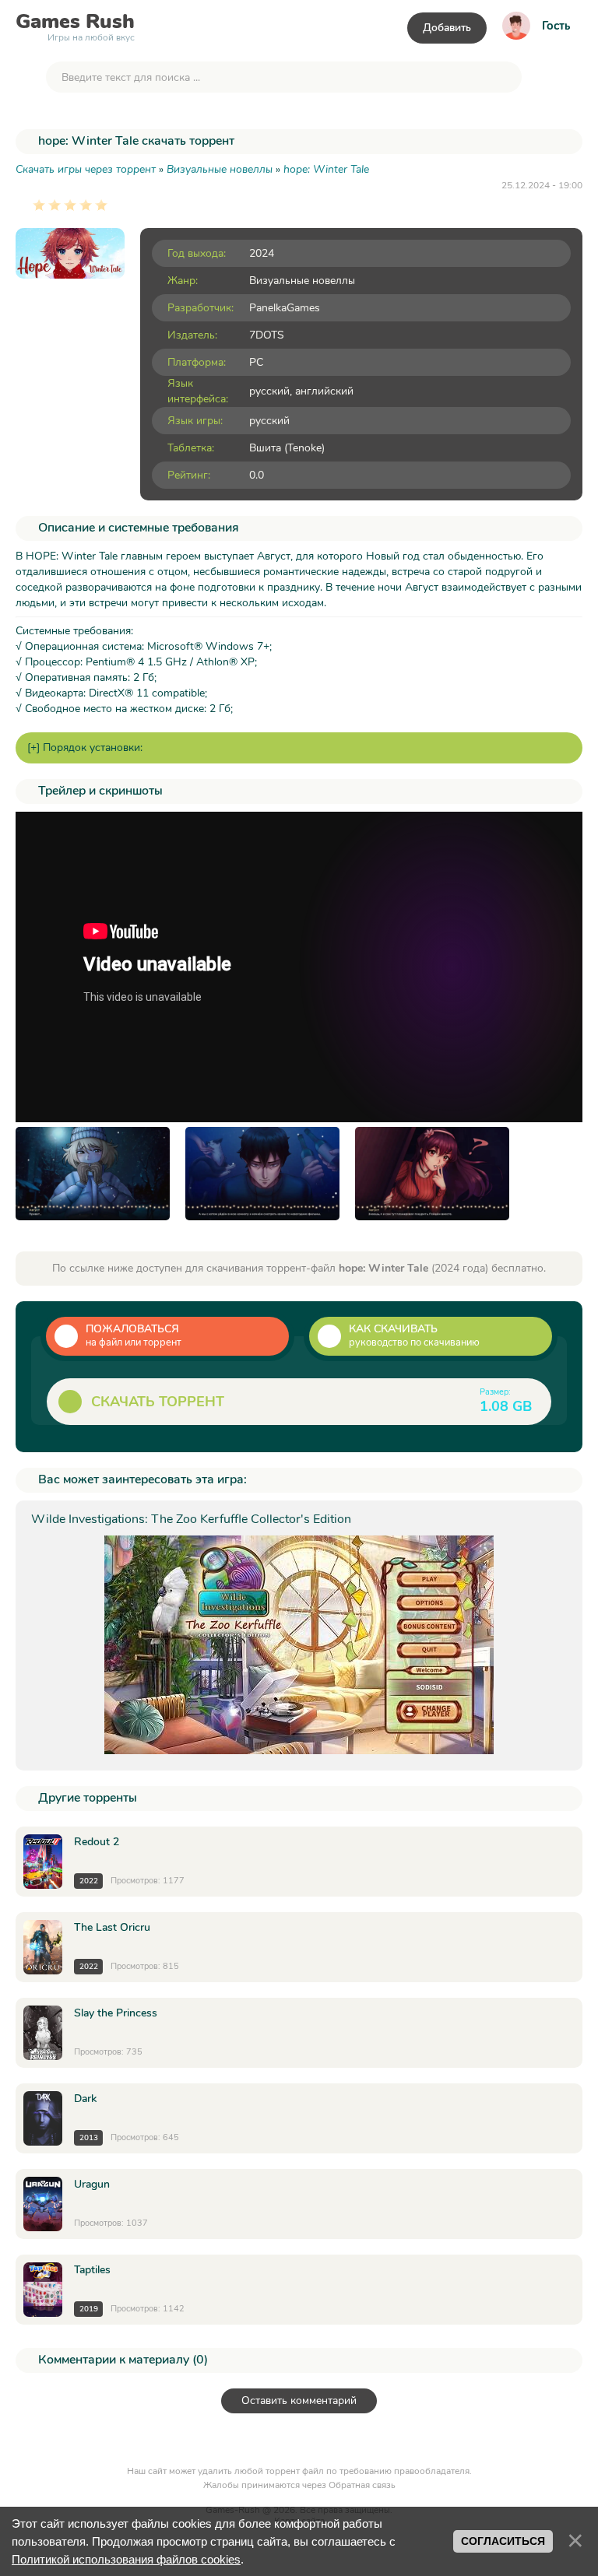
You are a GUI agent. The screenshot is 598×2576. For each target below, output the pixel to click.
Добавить (447, 28)
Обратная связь (362, 2485)
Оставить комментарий (299, 2401)
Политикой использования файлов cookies (126, 2559)
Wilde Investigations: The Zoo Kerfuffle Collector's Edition (191, 1519)
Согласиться (503, 2541)
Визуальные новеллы (302, 281)
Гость (556, 26)
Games (75, 25)
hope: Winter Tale (326, 169)
